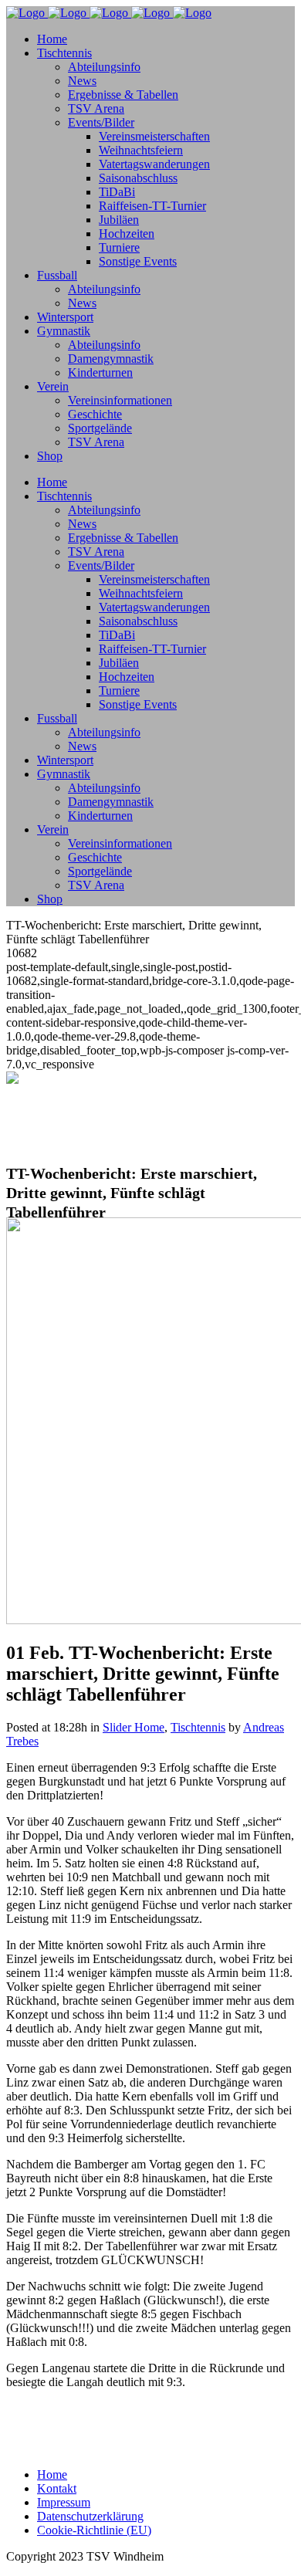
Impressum (64, 2502)
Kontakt (57, 2488)
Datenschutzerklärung (90, 2516)
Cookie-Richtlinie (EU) (94, 2530)
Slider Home (134, 1727)
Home (52, 2474)
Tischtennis (198, 1727)
